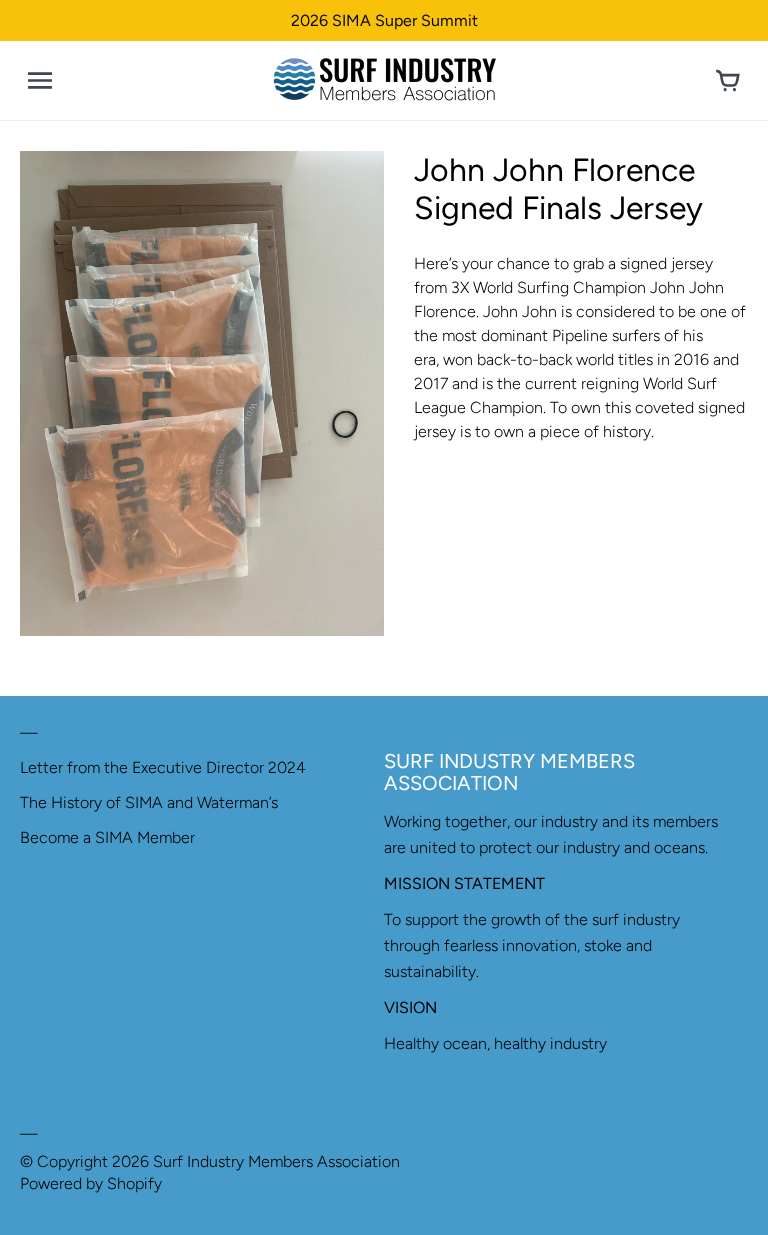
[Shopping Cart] (728, 81)
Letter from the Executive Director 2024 (163, 767)
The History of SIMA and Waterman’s (149, 802)
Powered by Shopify (91, 1183)
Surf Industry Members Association (276, 1161)
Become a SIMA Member (107, 837)
